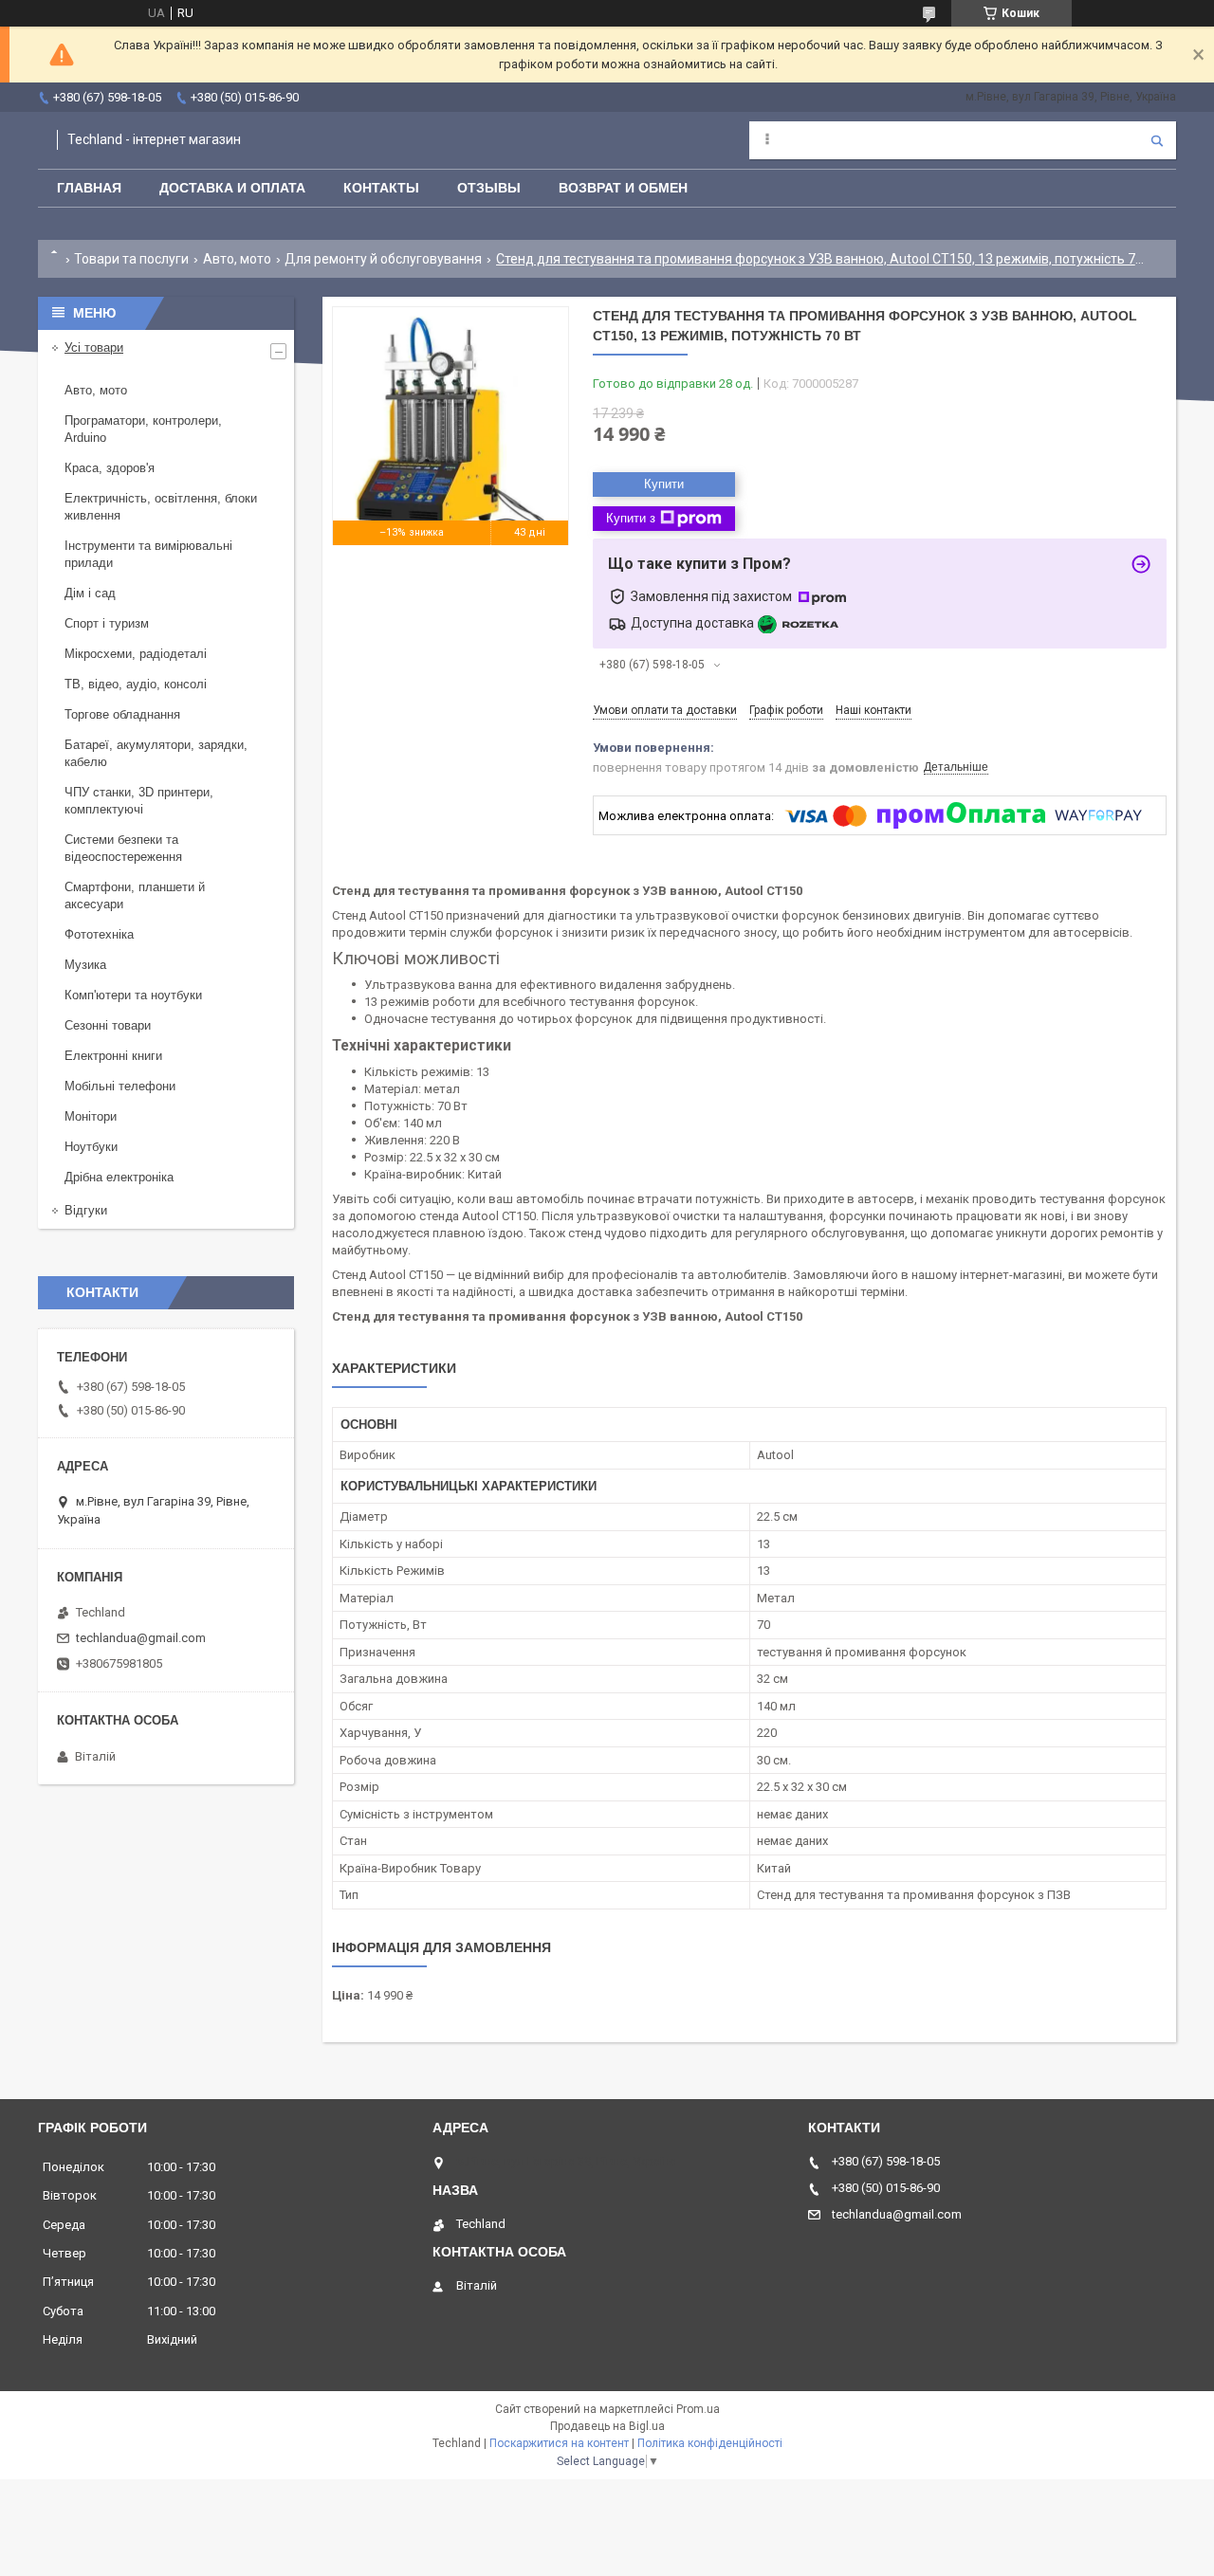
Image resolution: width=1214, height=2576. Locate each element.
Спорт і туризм (107, 623)
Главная (89, 188)
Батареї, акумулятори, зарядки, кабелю (156, 753)
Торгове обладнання (122, 714)
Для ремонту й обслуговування (383, 259)
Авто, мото (237, 259)
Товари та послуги (131, 259)
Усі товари (94, 347)
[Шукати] (1157, 140)
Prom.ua (698, 2409)
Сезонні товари (108, 1025)
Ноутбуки (91, 1147)
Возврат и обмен (623, 188)
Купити (664, 484)
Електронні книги (113, 1056)
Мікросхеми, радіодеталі (136, 654)
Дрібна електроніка (119, 1177)
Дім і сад (90, 593)
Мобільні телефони (120, 1086)
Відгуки (86, 1210)
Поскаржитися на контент (559, 2443)
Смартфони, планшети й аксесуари (135, 895)
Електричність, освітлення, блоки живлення (161, 507)
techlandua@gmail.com (141, 1638)
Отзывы (489, 188)
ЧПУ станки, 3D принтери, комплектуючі (139, 801)
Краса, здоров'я (110, 468)
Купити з (631, 518)
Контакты (381, 188)
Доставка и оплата (232, 188)
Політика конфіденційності (710, 2443)
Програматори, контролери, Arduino (143, 429)
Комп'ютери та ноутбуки (133, 995)
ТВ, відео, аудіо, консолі (136, 684)
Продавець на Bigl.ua (607, 2426)
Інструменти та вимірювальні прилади (148, 554)
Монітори (91, 1116)
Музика (85, 965)
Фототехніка (99, 934)
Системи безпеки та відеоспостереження (123, 848)
